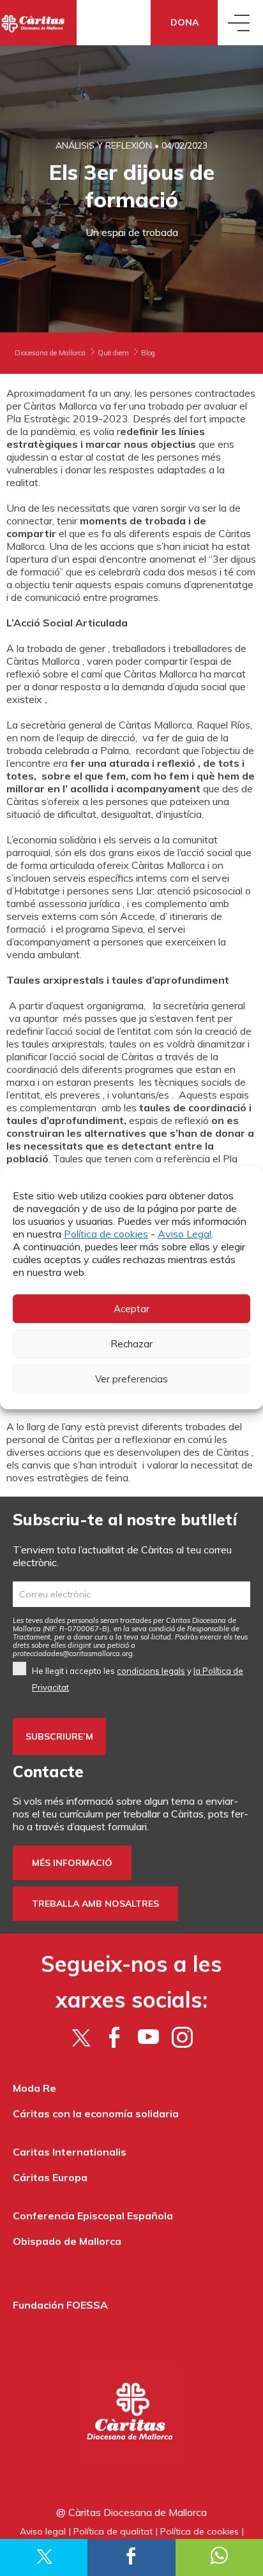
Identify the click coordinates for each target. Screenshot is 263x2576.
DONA (184, 22)
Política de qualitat (113, 2531)
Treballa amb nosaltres (95, 1904)
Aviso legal (43, 2531)
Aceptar (131, 1309)
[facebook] (115, 2037)
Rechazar (131, 1344)
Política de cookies (106, 1234)
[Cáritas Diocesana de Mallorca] (38, 23)
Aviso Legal (184, 1234)
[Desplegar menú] (240, 23)
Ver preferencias (131, 1379)
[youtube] (148, 2037)
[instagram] (182, 2037)
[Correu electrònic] (131, 1594)
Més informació (72, 1863)
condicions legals (151, 1671)
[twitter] (81, 2037)
